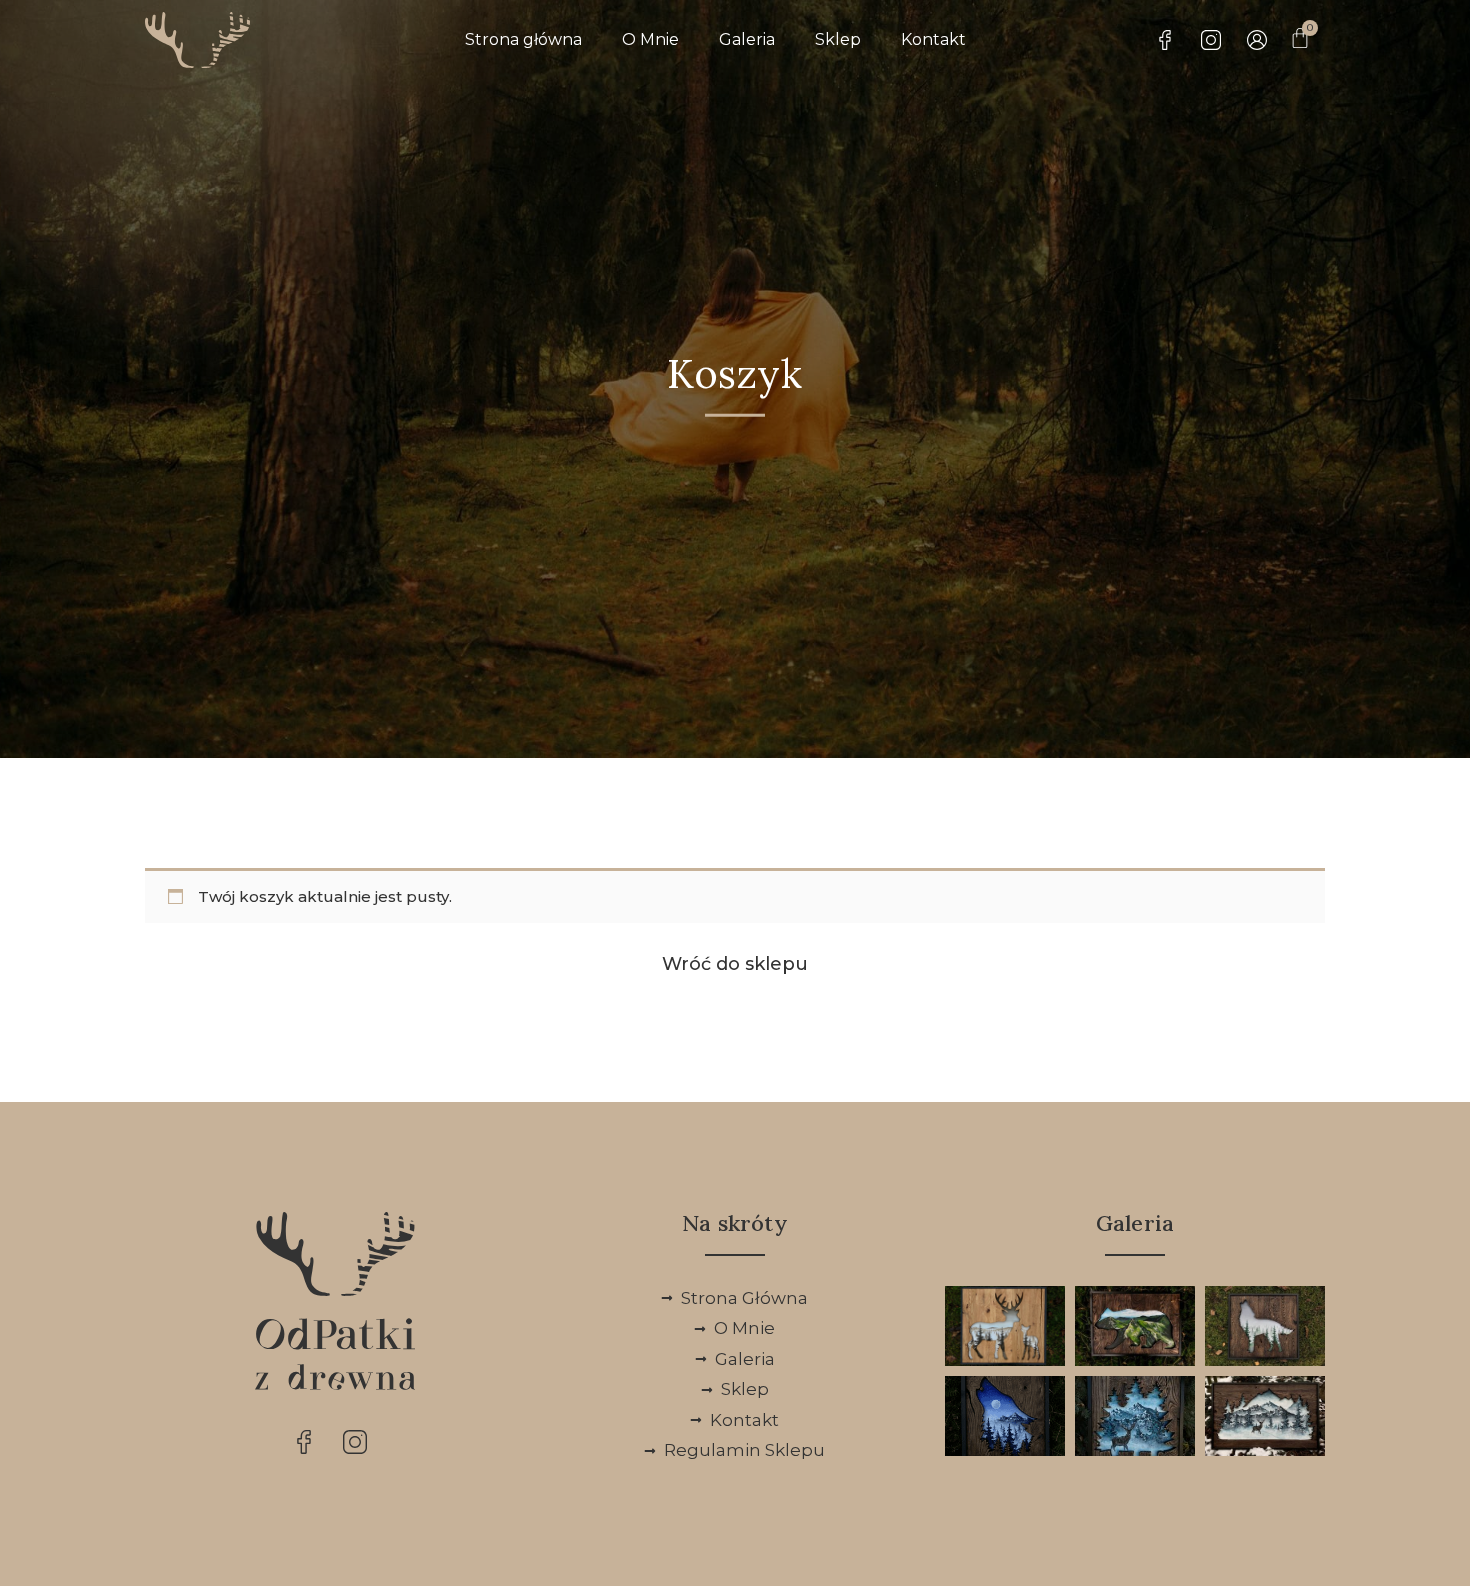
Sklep (838, 39)
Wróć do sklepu (735, 964)
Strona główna (523, 39)
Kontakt (933, 39)
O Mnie (650, 39)
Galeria (747, 39)
